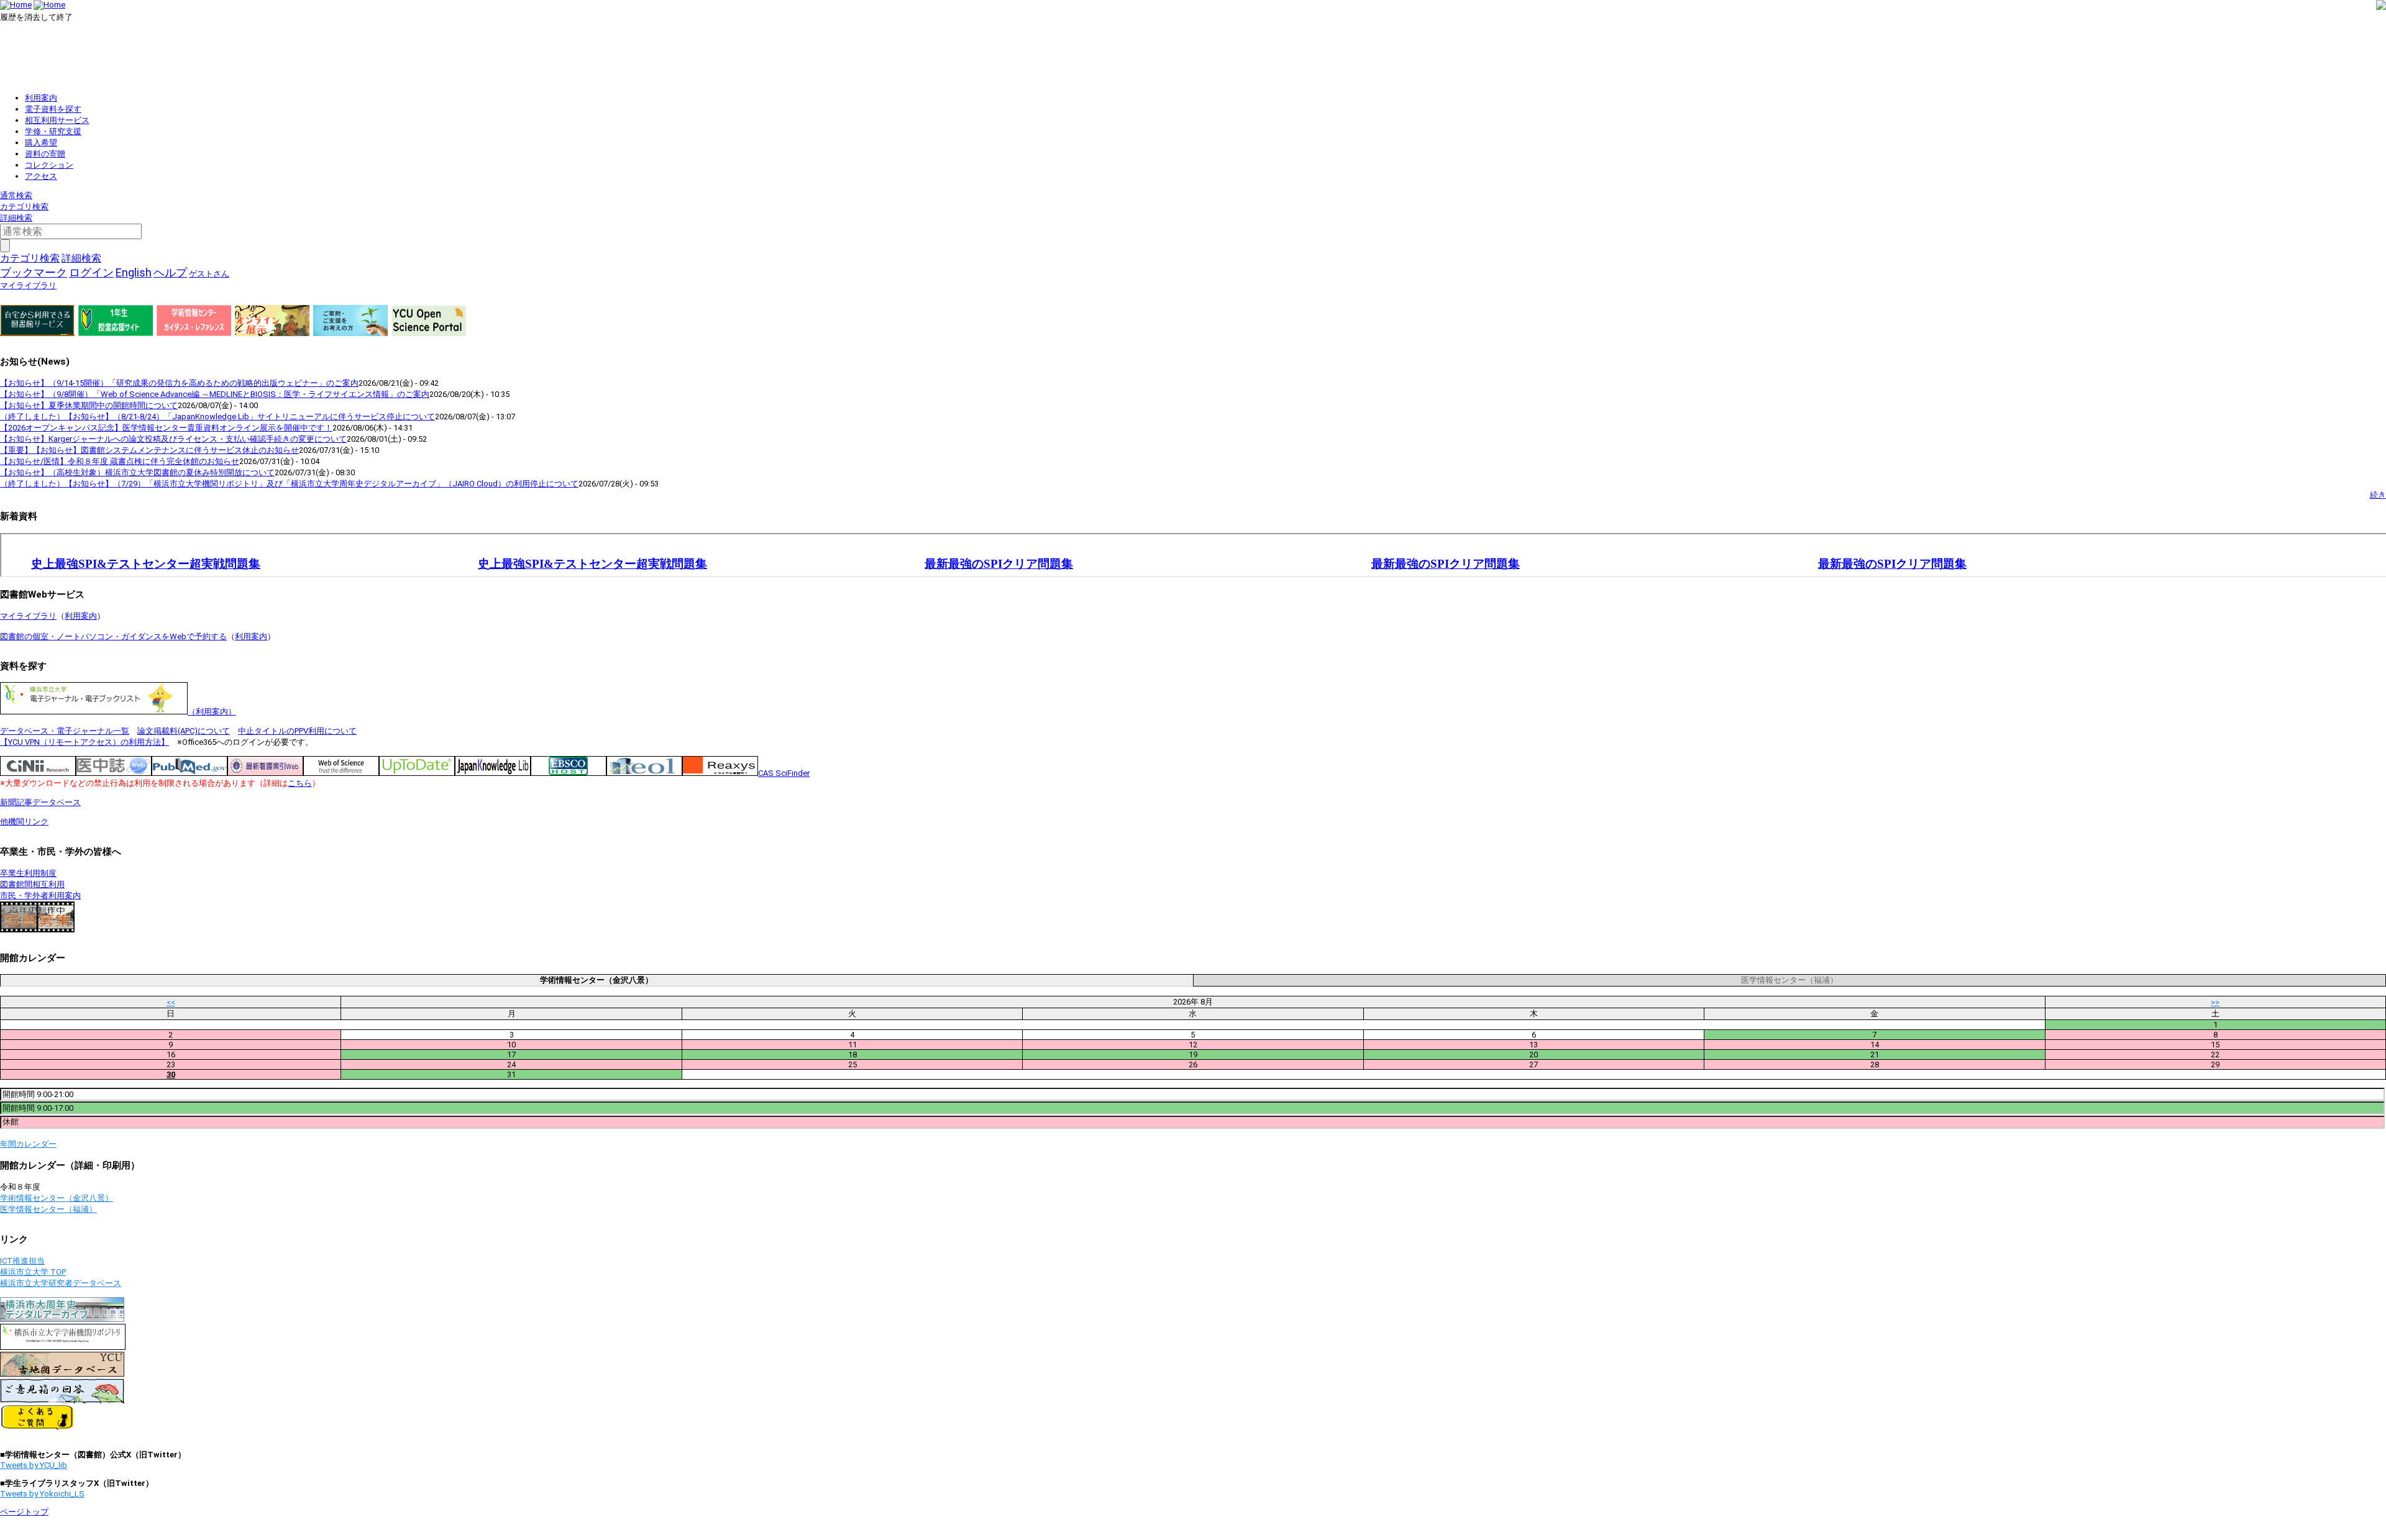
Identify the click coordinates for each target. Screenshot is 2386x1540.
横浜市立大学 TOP (33, 1272)
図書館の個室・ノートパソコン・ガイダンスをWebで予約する (113, 636)
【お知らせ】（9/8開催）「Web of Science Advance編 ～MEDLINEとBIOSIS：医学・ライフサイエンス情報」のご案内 (215, 394)
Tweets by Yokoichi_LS (42, 1494)
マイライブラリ (28, 616)
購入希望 (41, 143)
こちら (300, 783)
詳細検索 (16, 218)
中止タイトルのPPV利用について (297, 731)
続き (2378, 495)
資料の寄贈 (45, 154)
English (134, 272)
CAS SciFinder (784, 773)
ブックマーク (34, 272)
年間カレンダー (28, 1144)
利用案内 (41, 98)
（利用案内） (212, 712)
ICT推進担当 (22, 1261)
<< (171, 1002)
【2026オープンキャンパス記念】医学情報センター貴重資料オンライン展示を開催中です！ (166, 428)
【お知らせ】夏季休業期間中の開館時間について (89, 405)
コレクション (49, 165)
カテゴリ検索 (24, 207)
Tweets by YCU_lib (34, 1465)
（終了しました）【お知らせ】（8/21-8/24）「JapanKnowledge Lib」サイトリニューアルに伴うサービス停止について (217, 417)
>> (2215, 1002)
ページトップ (24, 1512)
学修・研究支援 (53, 131)
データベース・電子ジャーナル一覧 (65, 731)
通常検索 (16, 195)
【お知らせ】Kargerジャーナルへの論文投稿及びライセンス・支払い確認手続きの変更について (173, 439)
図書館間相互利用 (32, 884)
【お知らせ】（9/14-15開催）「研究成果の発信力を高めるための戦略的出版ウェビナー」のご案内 (179, 383)
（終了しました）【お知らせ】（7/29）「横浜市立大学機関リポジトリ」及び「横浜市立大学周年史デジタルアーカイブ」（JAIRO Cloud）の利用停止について (289, 484)
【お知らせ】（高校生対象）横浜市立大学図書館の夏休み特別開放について (137, 472)
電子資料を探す (53, 109)
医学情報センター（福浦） (48, 1209)
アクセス (41, 176)
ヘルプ (170, 272)
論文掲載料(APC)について (184, 731)
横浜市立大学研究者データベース (61, 1283)
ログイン (91, 272)
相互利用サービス (57, 120)
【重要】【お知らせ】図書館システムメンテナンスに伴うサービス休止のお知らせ (149, 450)
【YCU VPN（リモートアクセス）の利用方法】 (85, 742)
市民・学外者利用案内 (40, 895)
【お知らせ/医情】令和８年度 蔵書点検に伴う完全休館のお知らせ (120, 461)
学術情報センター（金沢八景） (57, 1198)
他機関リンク (24, 822)
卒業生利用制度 (28, 873)
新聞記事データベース (40, 802)
